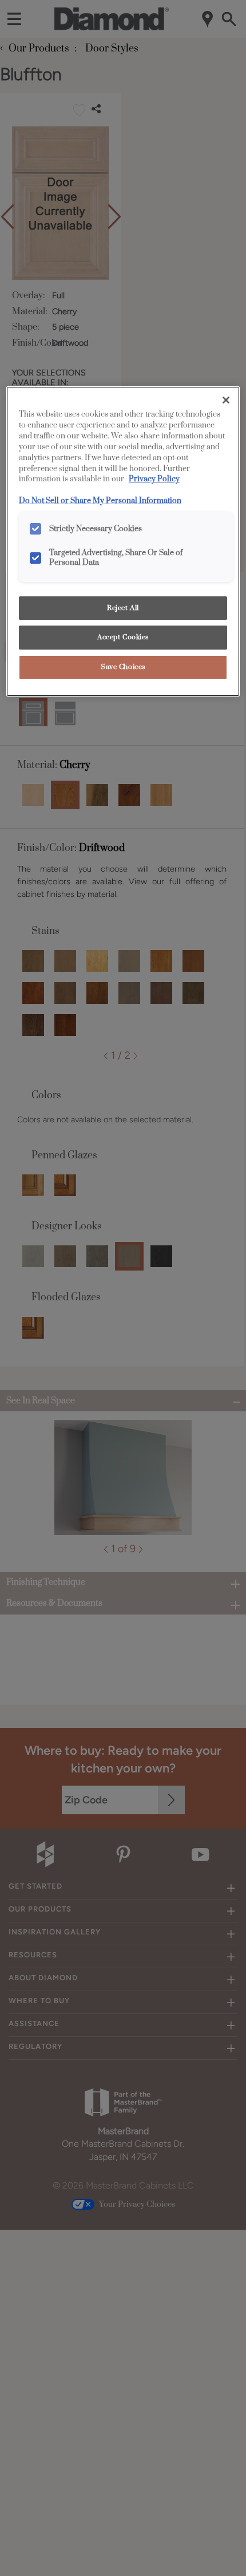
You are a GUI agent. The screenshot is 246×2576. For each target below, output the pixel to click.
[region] (123, 541)
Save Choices (123, 667)
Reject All (123, 608)
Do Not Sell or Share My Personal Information (100, 501)
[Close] (226, 400)
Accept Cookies (123, 637)
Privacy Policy (154, 479)
